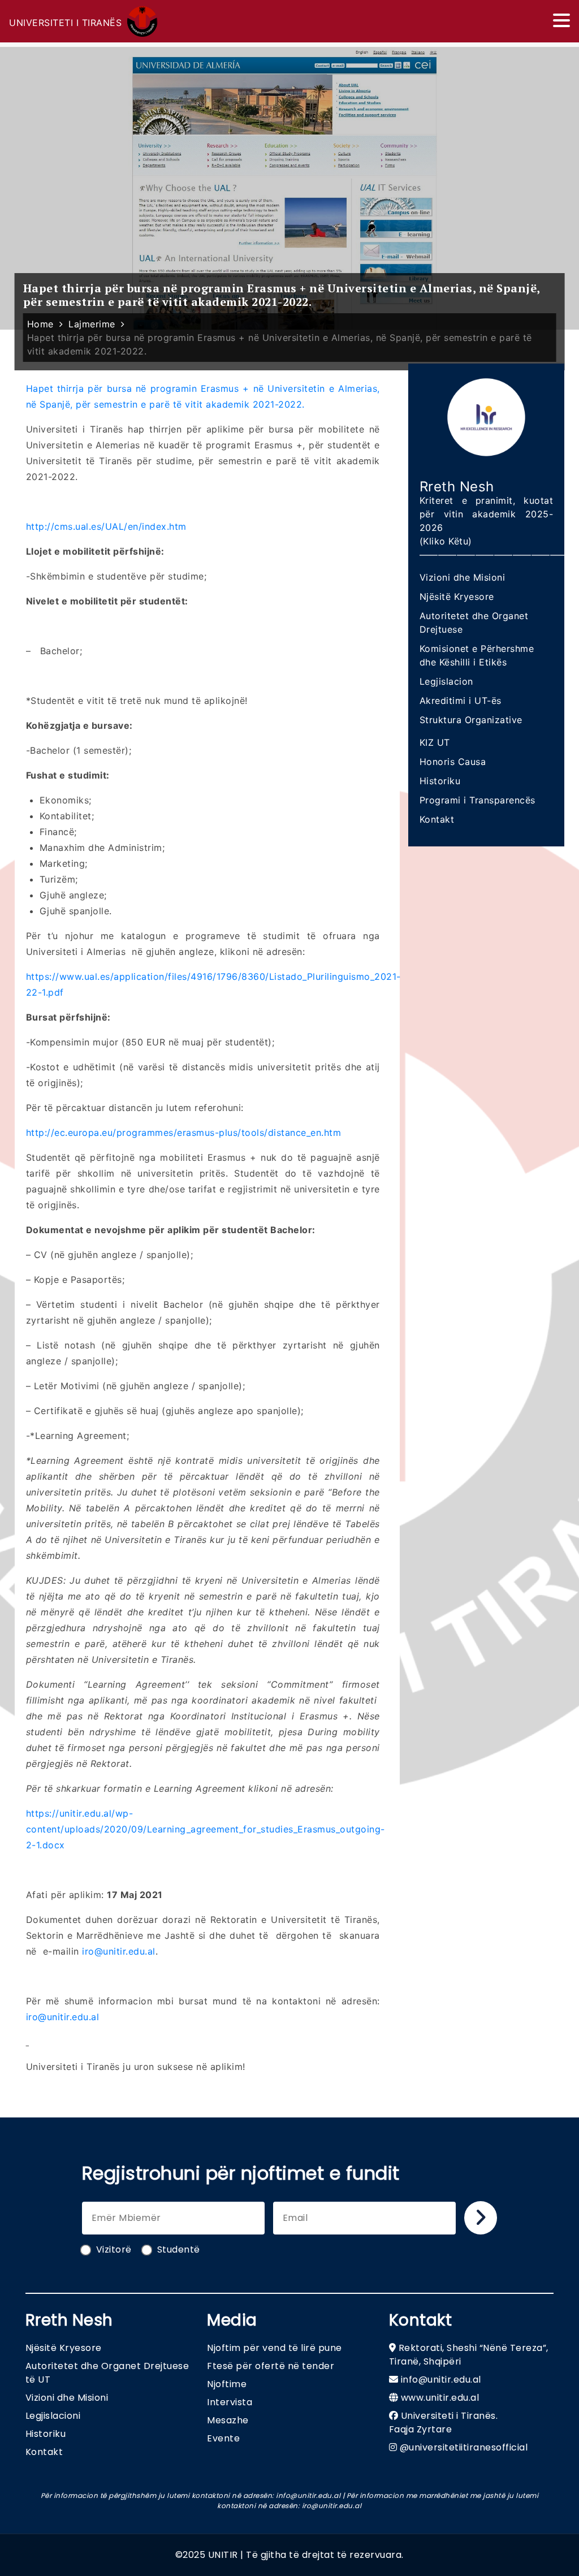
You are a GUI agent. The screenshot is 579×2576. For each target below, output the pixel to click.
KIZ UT (435, 742)
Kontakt (437, 819)
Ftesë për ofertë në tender (271, 2366)
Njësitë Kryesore (457, 597)
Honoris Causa (453, 762)
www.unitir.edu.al (440, 2398)
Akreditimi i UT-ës (461, 701)
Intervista (230, 2402)
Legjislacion (446, 681)
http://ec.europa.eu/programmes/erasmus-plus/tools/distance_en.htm (184, 1133)
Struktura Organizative (471, 720)
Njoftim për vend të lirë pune (275, 2348)
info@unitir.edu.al (441, 2380)
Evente (223, 2438)
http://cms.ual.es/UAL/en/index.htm (106, 526)
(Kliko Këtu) (446, 541)
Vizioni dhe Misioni (463, 577)
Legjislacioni (53, 2416)
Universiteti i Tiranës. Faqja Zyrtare (444, 2422)
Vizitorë (114, 2249)
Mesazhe (228, 2420)
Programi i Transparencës (478, 800)
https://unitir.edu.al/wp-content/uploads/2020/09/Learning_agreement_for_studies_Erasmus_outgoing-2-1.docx (206, 1829)
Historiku (440, 781)
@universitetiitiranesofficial (464, 2447)
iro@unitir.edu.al (119, 1951)
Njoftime (227, 2384)
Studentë (179, 2249)
